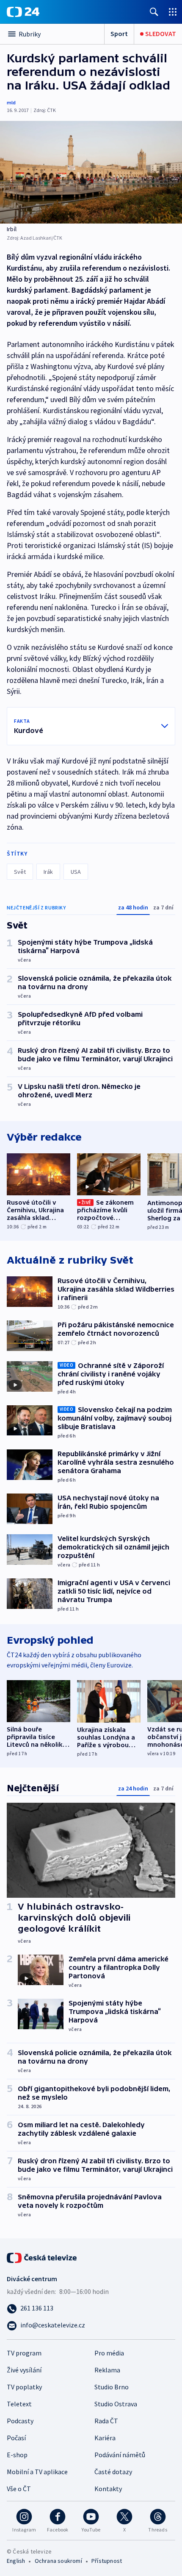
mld (11, 102)
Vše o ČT (19, 2489)
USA (76, 872)
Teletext (19, 2404)
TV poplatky (24, 2387)
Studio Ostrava (116, 2404)
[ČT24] (23, 12)
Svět (20, 872)
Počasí (16, 2438)
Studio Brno (112, 2387)
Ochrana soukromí (58, 2561)
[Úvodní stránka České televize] (42, 2257)
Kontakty (108, 2489)
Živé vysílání (24, 2370)
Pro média (109, 2353)
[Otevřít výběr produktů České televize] (173, 12)
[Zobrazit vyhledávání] (154, 12)
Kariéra (105, 2438)
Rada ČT (106, 2421)
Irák (48, 872)
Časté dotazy (113, 2472)
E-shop (17, 2455)
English (16, 2561)
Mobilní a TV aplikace (37, 2472)
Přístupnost (107, 2561)
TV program (24, 2353)
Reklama (107, 2370)
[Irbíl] (91, 172)
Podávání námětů (120, 2455)
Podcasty (20, 2421)
